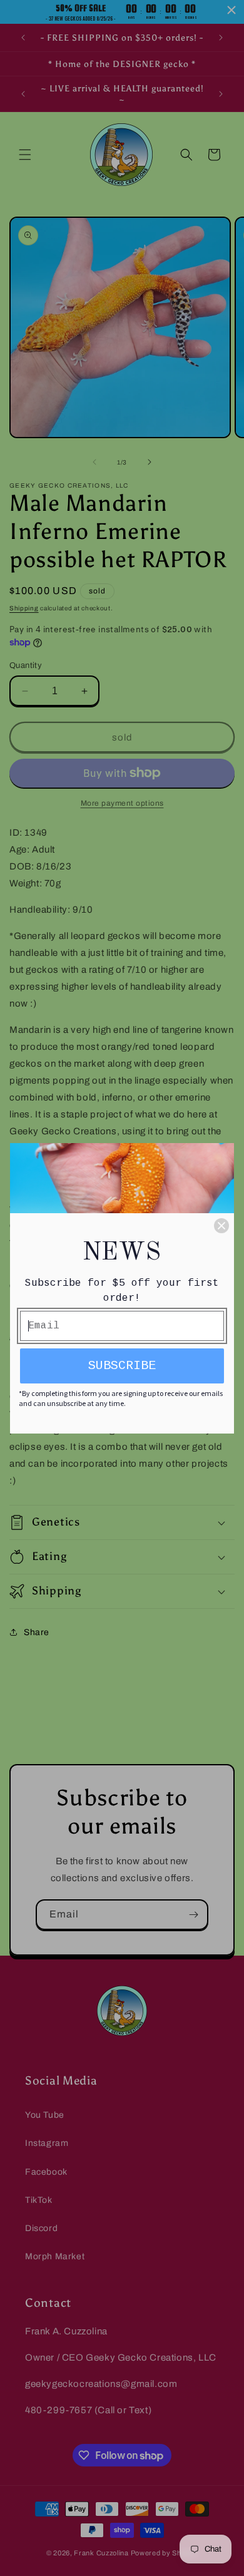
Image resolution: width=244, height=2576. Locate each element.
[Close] (221, 1226)
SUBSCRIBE (122, 1366)
